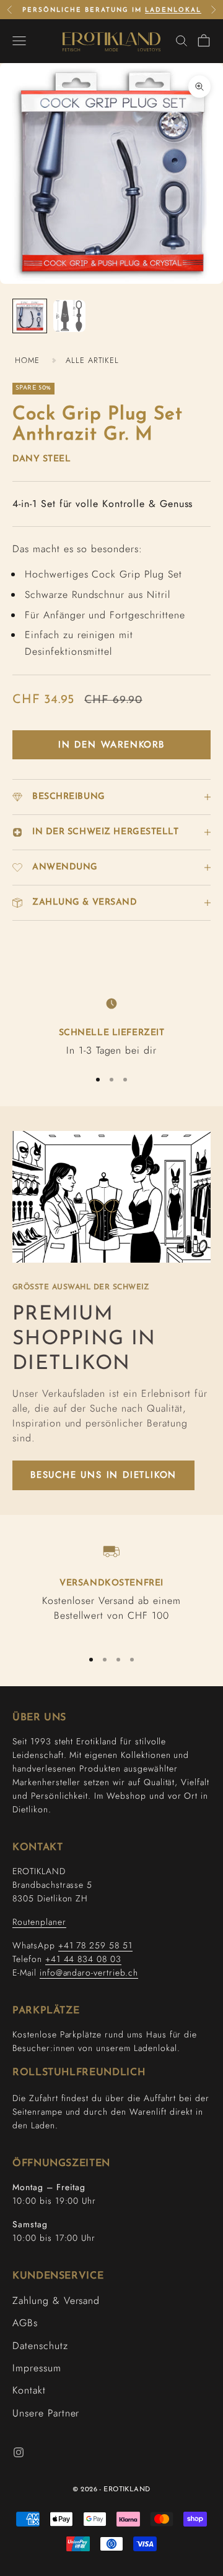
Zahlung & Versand (56, 2301)
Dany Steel (42, 459)
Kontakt (29, 2390)
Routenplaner (39, 1922)
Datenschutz (40, 2346)
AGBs (25, 2323)
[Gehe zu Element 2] (69, 316)
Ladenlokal (173, 10)
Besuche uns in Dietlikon (103, 1475)
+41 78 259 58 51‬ (95, 1945)
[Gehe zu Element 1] (30, 316)
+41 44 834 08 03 (83, 1959)
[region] (111, 1026)
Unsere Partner (46, 2413)
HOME (27, 360)
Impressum (37, 2368)
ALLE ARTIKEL (93, 360)
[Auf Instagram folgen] (19, 2452)
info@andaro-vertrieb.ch (89, 1973)
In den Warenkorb (111, 744)
